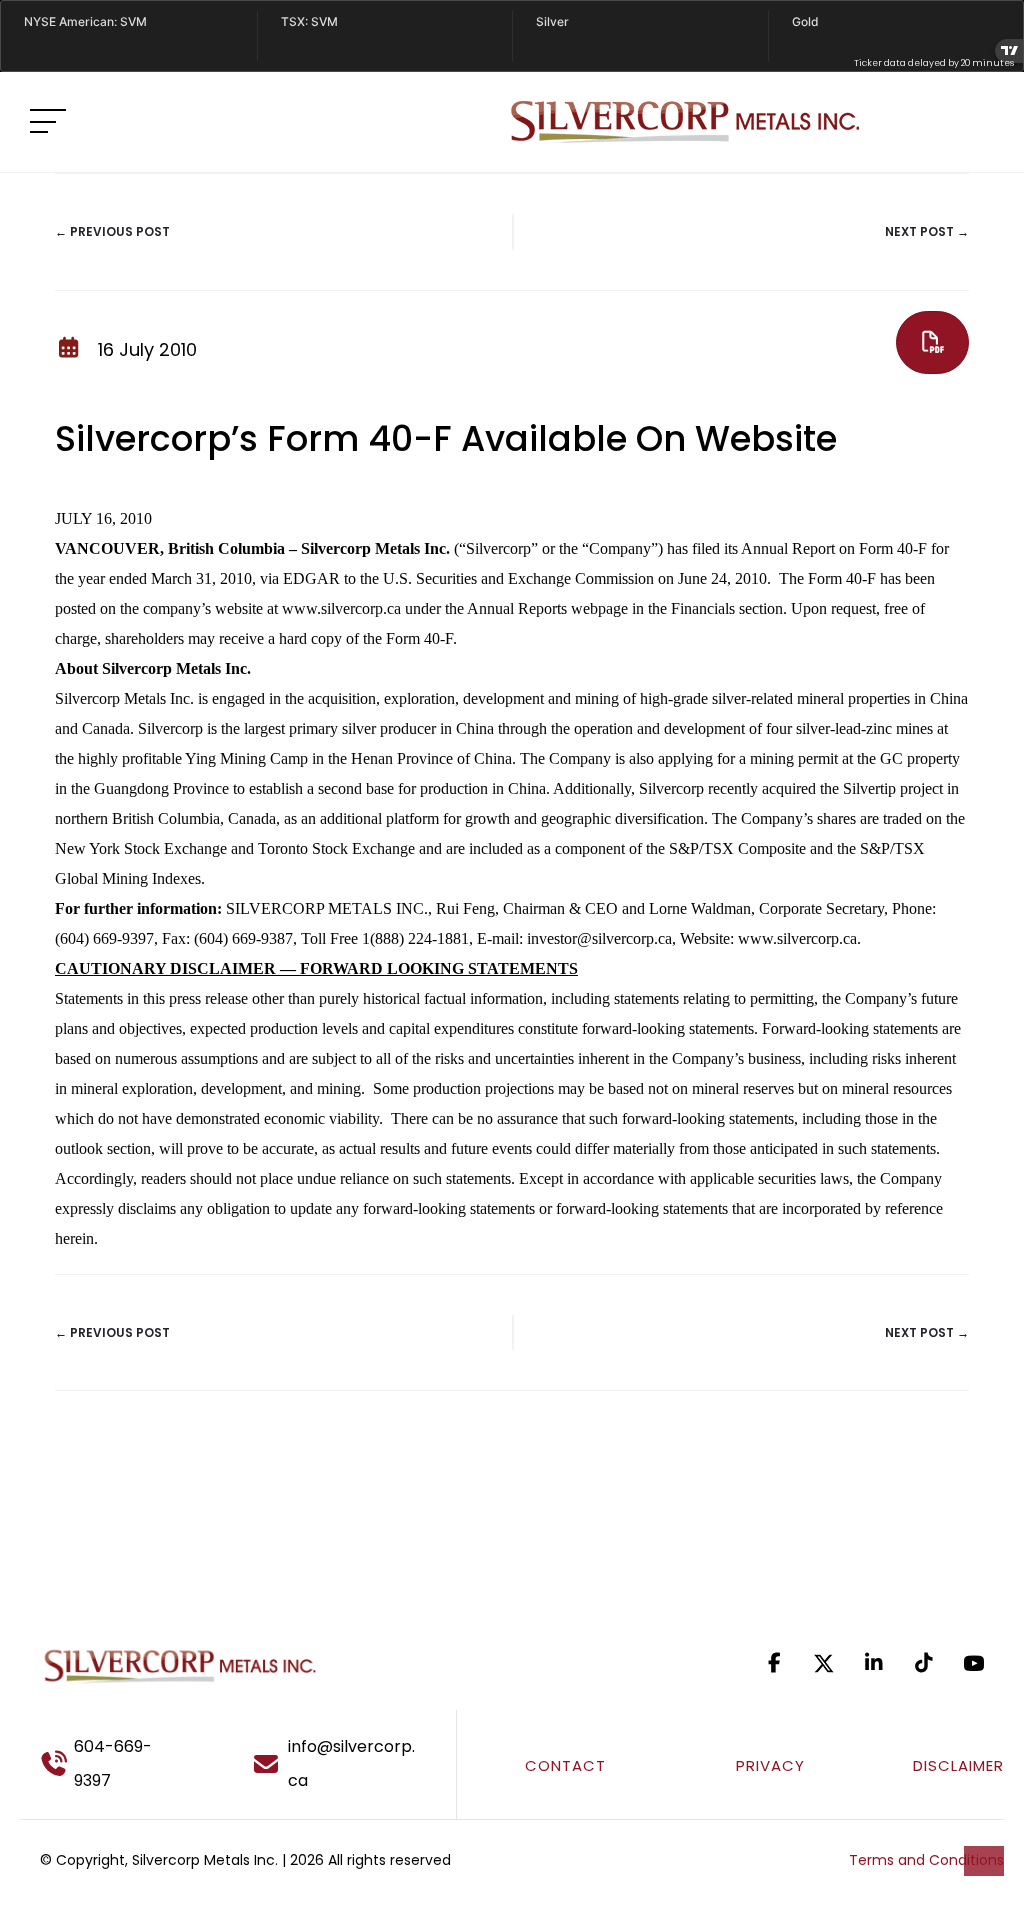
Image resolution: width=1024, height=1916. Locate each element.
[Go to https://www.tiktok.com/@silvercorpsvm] (924, 1663)
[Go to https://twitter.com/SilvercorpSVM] (824, 1663)
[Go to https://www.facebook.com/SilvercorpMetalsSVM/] (774, 1663)
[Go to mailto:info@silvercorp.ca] (345, 1764)
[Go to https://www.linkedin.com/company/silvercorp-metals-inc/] (874, 1663)
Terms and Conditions (926, 1860)
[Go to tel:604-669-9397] (119, 1764)
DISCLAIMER (958, 1765)
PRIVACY (770, 1765)
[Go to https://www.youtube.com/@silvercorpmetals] (974, 1663)
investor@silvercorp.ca (599, 938)
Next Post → (927, 231)
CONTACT (565, 1765)
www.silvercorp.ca (797, 938)
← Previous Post (112, 231)
